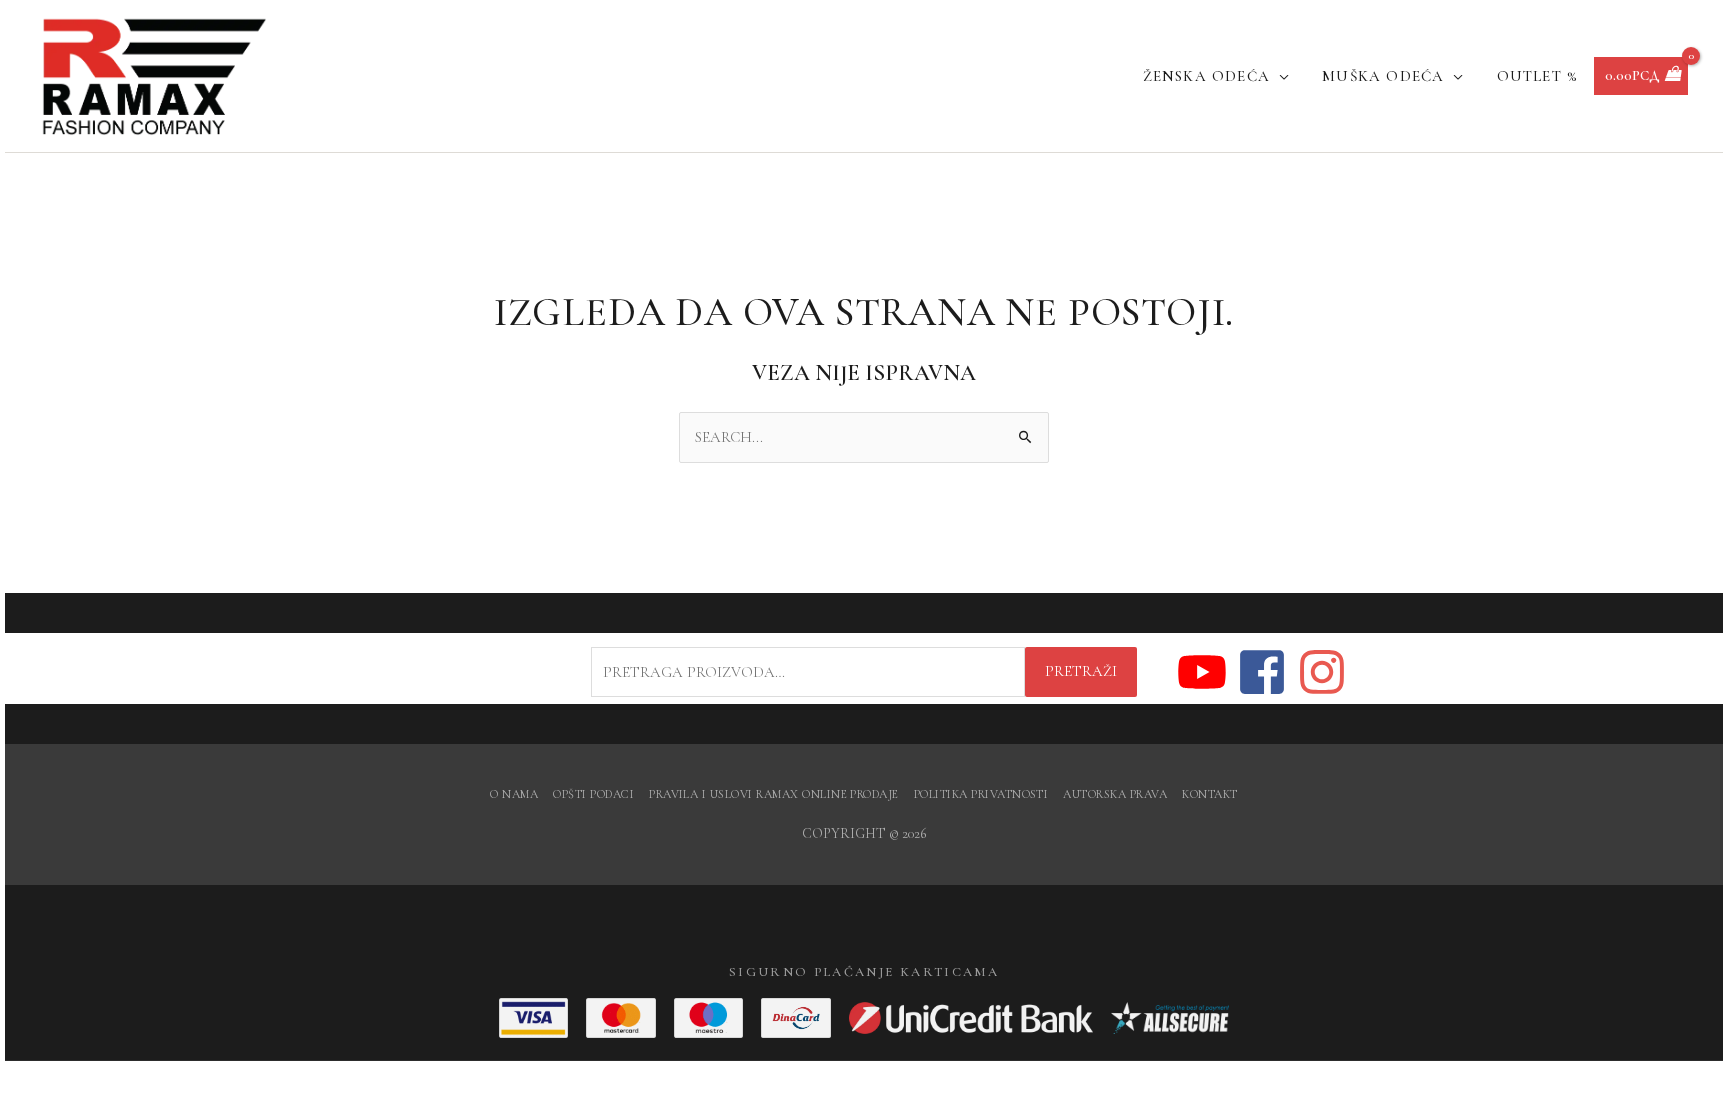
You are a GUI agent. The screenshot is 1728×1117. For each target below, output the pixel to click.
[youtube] (1205, 672)
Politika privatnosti (981, 794)
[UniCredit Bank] (971, 1018)
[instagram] (1323, 672)
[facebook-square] (1265, 672)
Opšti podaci (593, 794)
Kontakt (1209, 794)
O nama (514, 794)
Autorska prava (1115, 794)
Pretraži (1081, 671)
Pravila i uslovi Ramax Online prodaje (774, 794)
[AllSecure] (1170, 1018)
